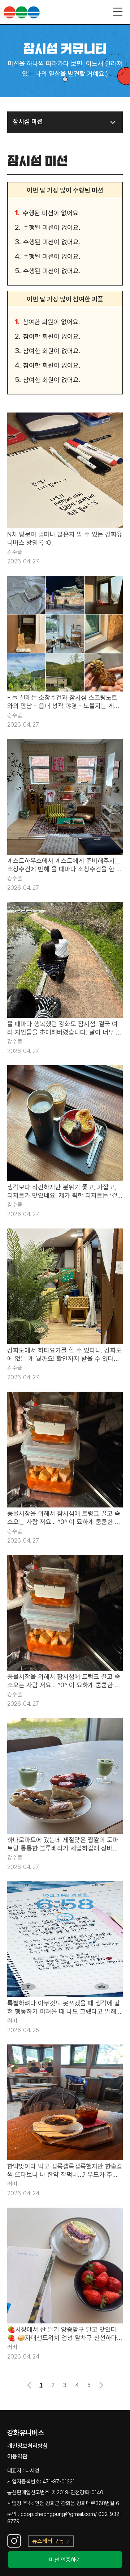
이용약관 (17, 2456)
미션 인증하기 (65, 2560)
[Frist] (33, 2387)
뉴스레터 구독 (48, 2541)
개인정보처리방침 (27, 2446)
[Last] (97, 2383)
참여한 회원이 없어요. (51, 322)
